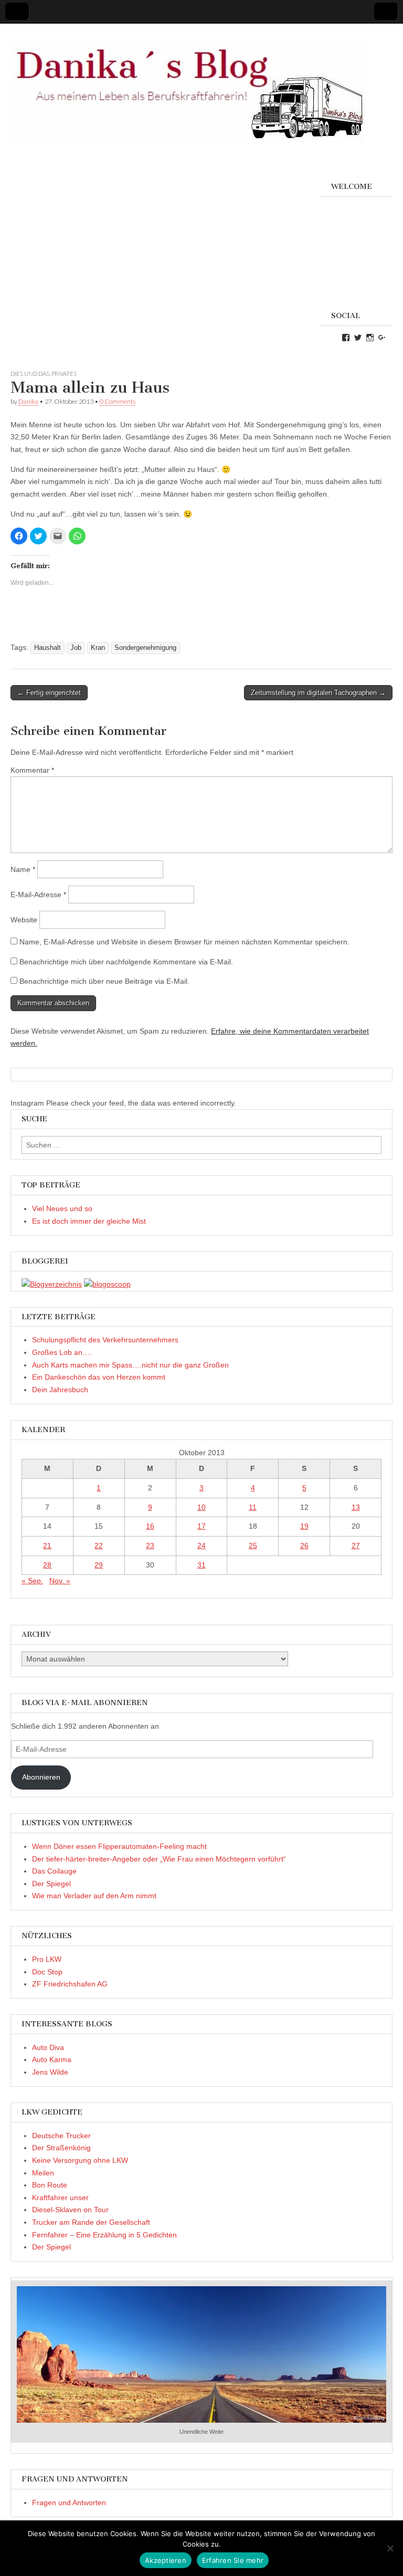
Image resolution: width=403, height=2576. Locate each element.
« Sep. (32, 1581)
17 (201, 1526)
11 (253, 1507)
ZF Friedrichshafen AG (70, 1984)
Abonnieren (41, 1777)
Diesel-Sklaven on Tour (70, 2210)
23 (150, 1545)
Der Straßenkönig (61, 2148)
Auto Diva (48, 2047)
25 (253, 1545)
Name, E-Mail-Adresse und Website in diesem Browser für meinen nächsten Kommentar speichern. (184, 942)
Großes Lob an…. (62, 1352)
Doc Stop (47, 1972)
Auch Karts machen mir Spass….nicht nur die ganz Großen (130, 1365)
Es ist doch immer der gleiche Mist (89, 1221)
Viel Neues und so (62, 1208)
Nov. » (60, 1581)
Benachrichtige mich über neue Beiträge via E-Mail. (104, 981)
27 (356, 1545)
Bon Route (50, 2185)
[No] (390, 2548)
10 (201, 1507)
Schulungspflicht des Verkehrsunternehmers (105, 1340)
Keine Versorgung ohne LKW (80, 2160)
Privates (64, 374)
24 (201, 1545)
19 (304, 1526)
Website (24, 920)
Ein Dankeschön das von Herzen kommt (99, 1377)
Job (76, 648)
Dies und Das (30, 374)
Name (23, 869)
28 (47, 1565)
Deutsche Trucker (61, 2136)
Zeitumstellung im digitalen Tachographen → (318, 693)
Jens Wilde (50, 2072)
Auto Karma (52, 2059)
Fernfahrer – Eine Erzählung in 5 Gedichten (104, 2235)
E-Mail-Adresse (38, 895)
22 (99, 1545)
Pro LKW (47, 1959)
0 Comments (118, 401)
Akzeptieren (166, 2560)
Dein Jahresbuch (60, 1390)
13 (356, 1507)
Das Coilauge (54, 1871)
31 (201, 1565)
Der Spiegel (51, 1884)
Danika (28, 401)
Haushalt (47, 648)
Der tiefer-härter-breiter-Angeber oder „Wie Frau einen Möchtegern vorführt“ (159, 1859)
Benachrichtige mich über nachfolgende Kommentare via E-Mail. (126, 962)
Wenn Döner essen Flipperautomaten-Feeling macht (119, 1846)
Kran (98, 648)
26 (304, 1545)
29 (99, 1565)
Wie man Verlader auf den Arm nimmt (94, 1896)
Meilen (43, 2173)
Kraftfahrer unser (60, 2198)
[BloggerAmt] (52, 1284)
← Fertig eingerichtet (49, 693)
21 (47, 1545)
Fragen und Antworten (69, 2503)
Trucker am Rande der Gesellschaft (91, 2222)
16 (150, 1526)
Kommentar (32, 770)
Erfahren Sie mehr (233, 2560)
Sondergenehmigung (145, 648)
